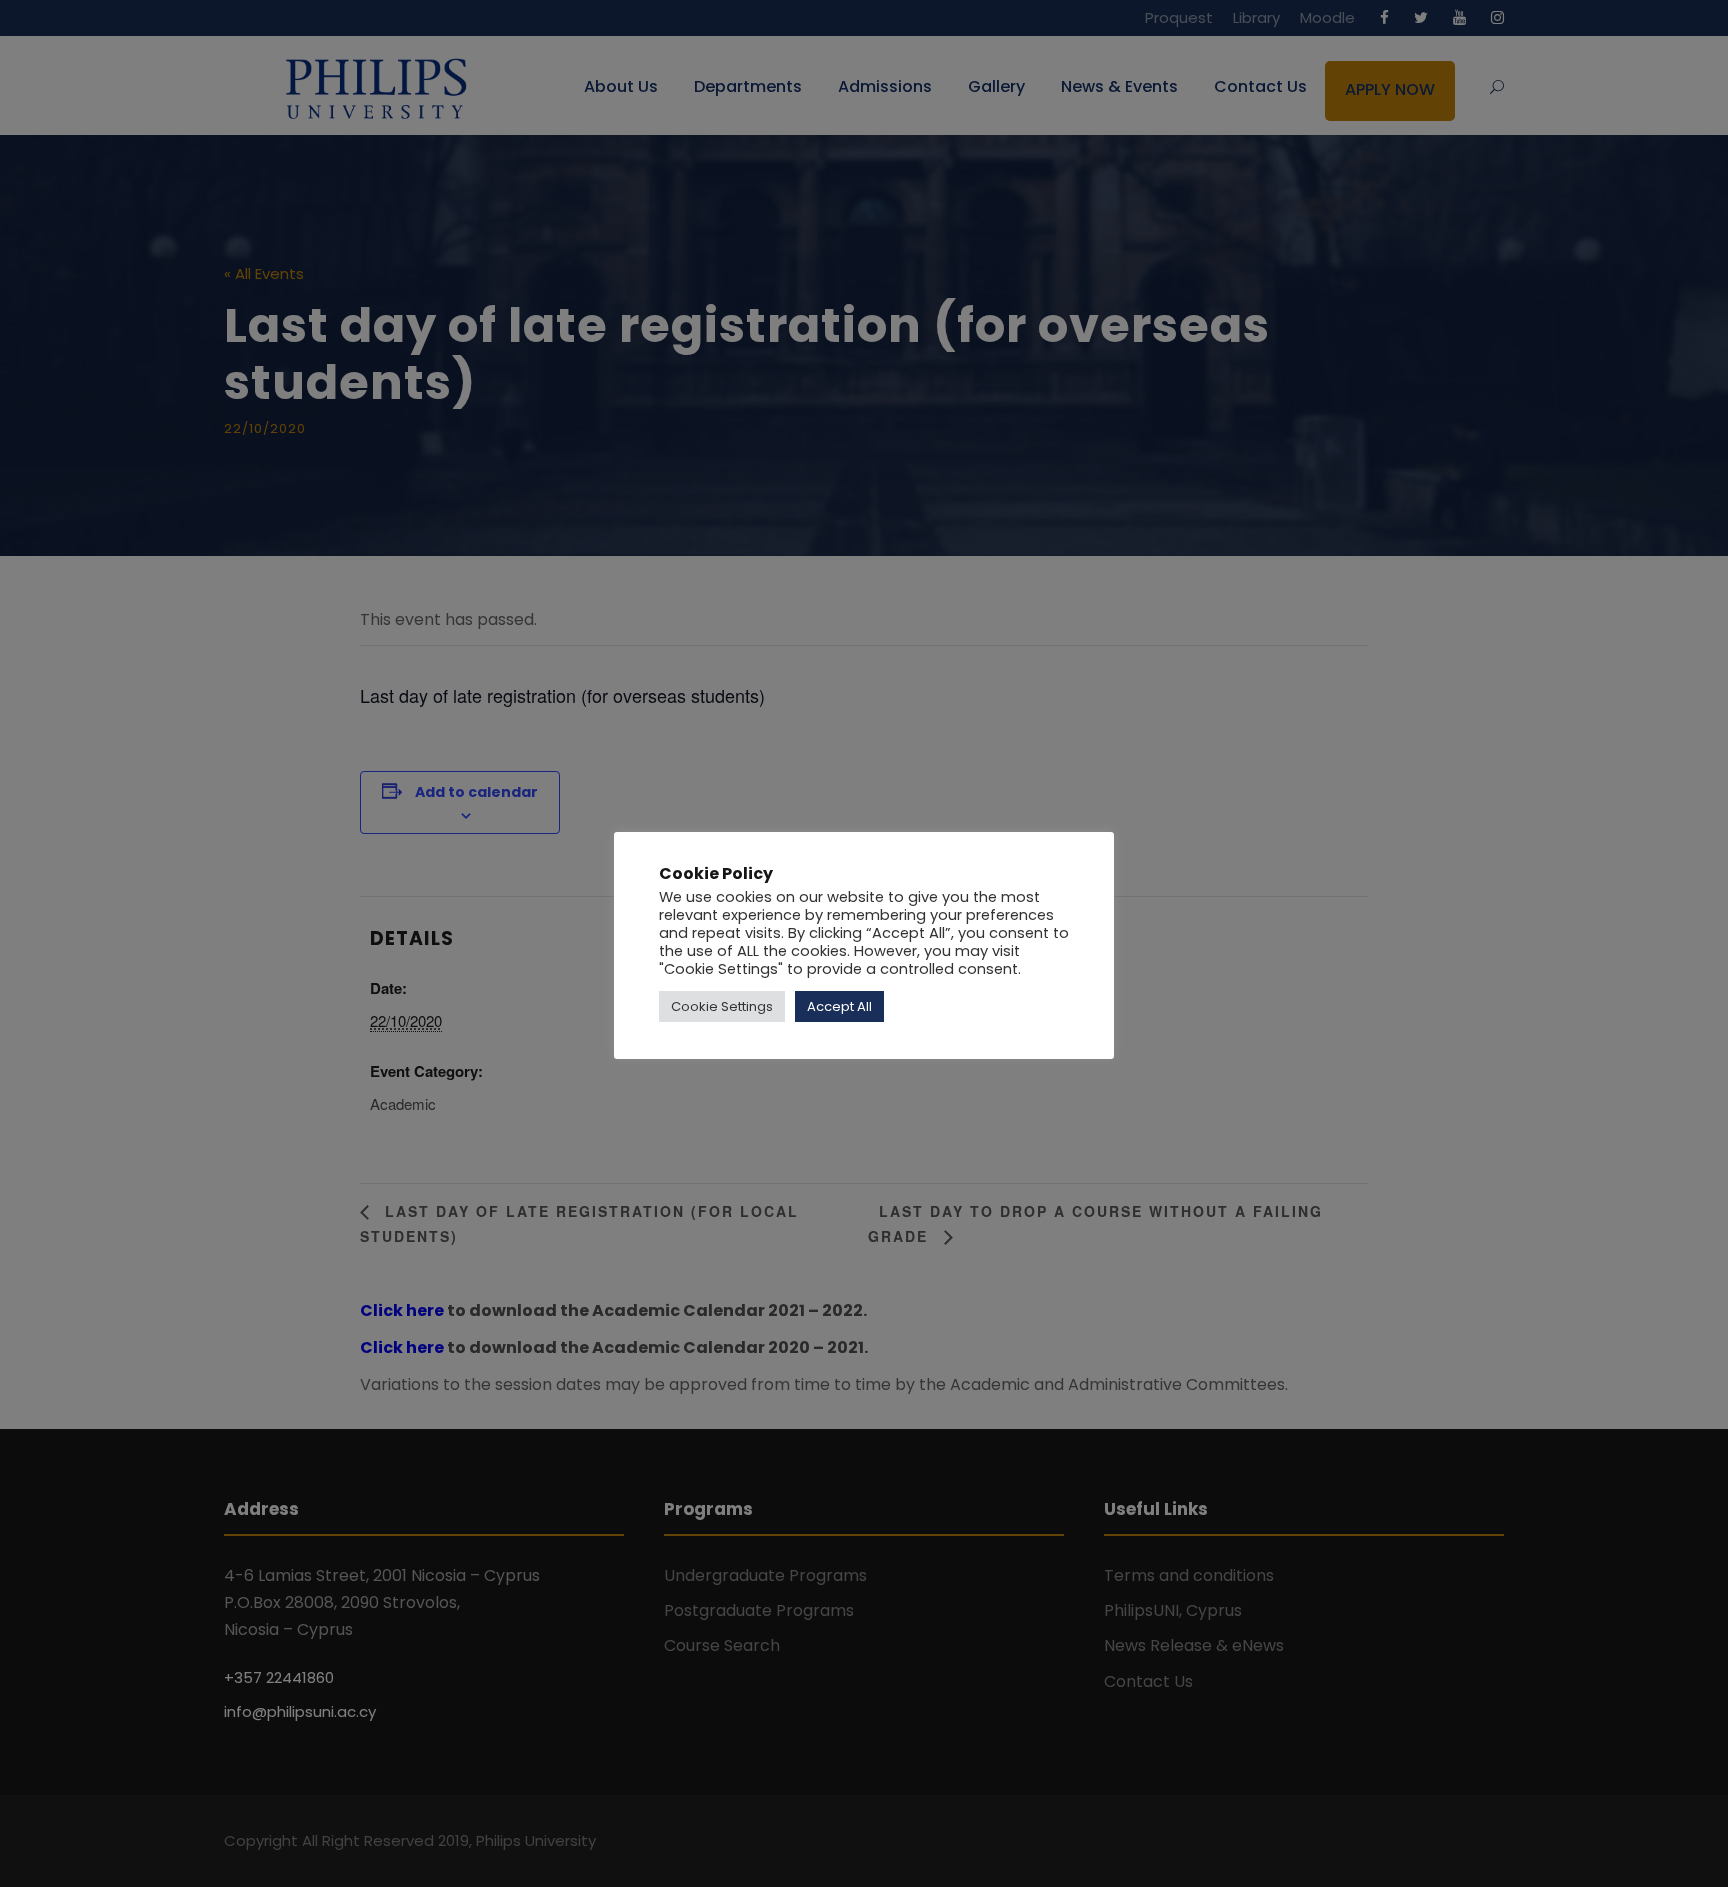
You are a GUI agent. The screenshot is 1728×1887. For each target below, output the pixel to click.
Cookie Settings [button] (722, 1006)
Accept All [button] (839, 1006)
